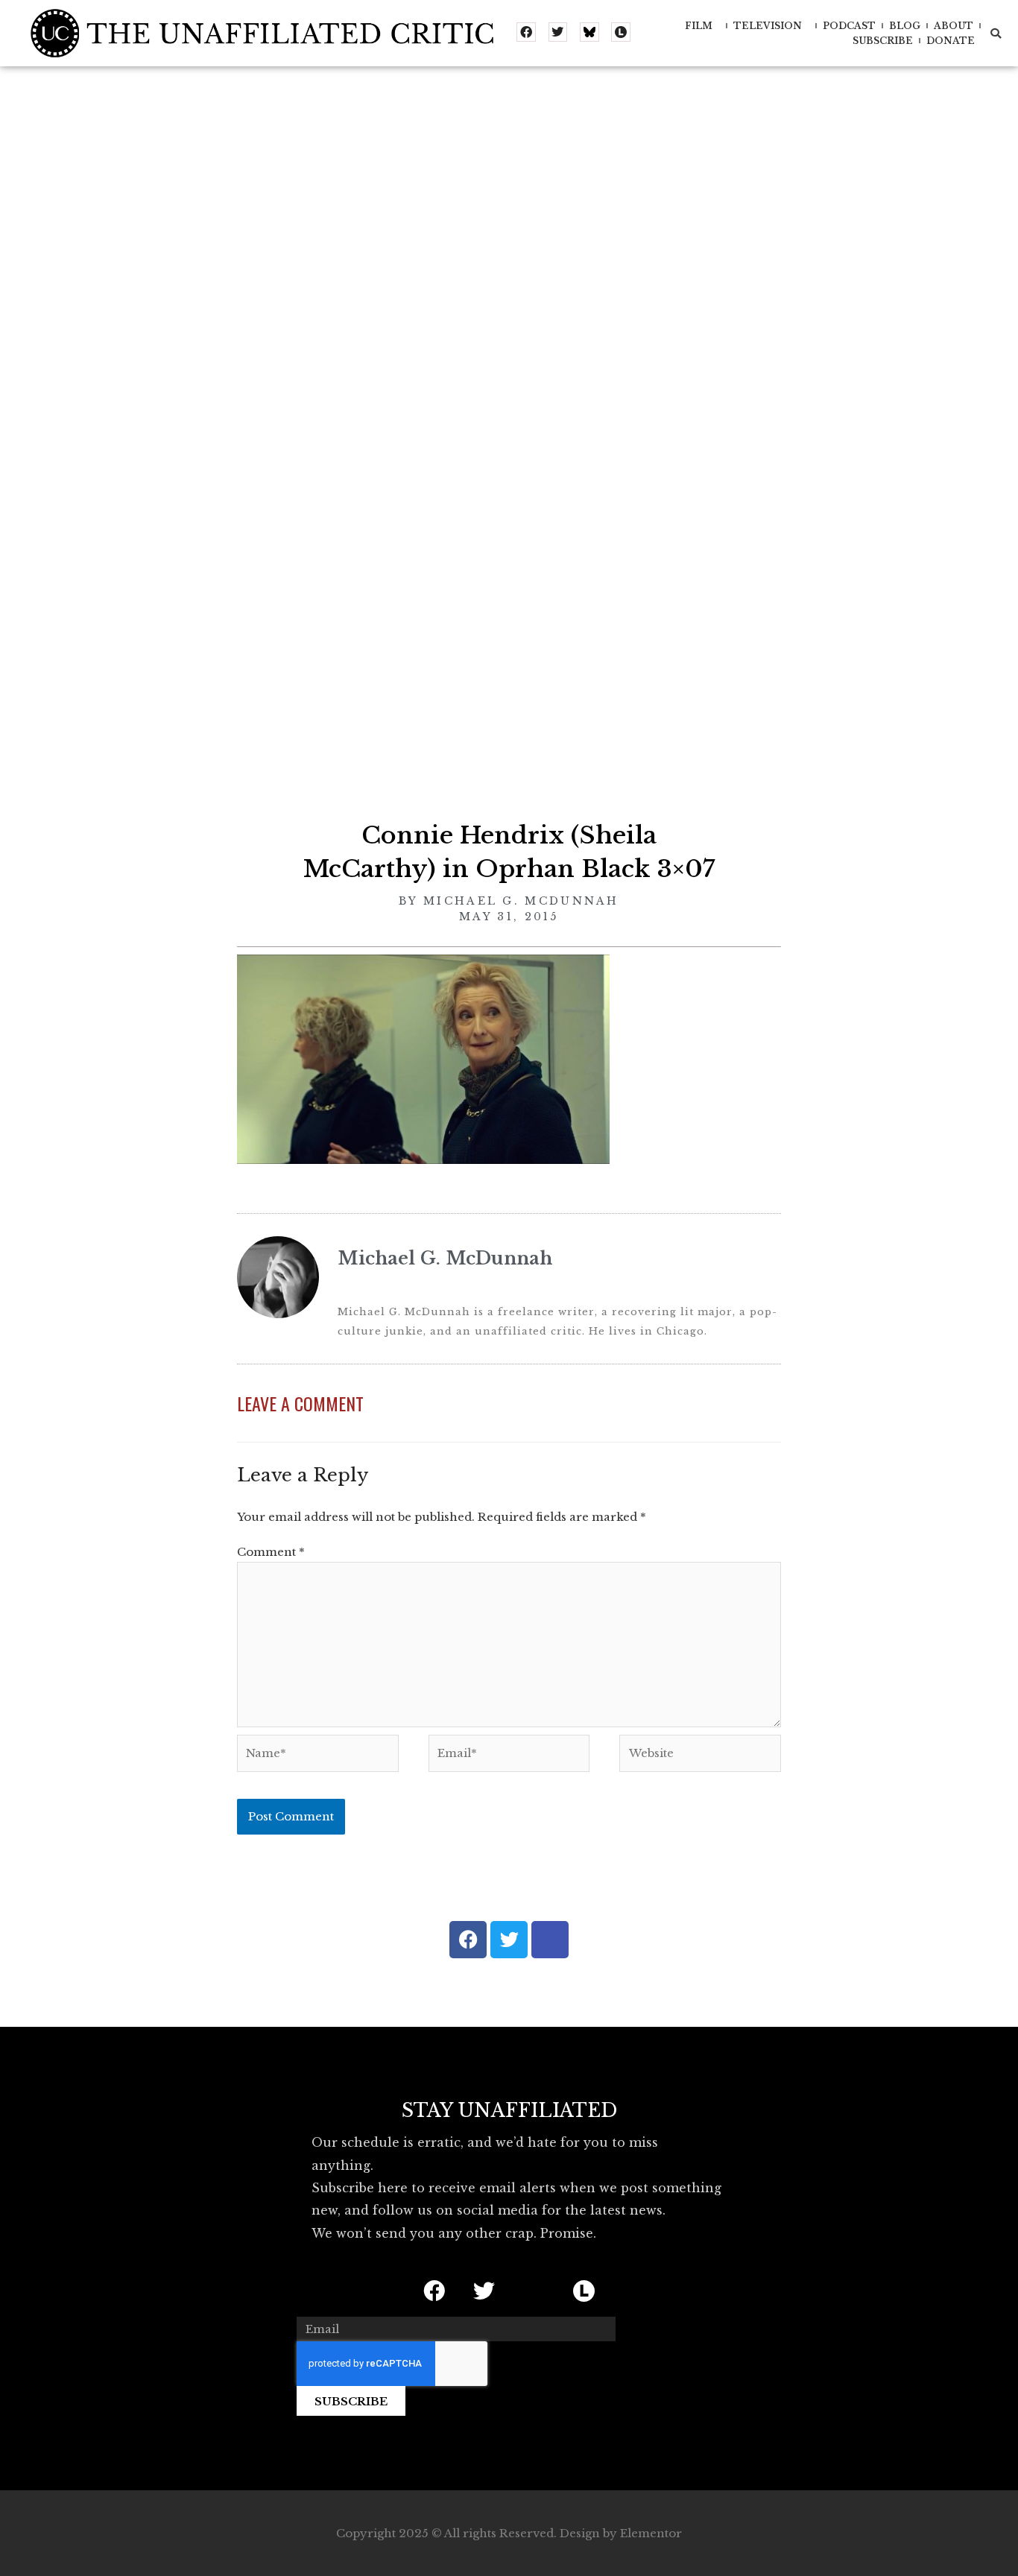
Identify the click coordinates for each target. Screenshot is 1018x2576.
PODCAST (849, 26)
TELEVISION (768, 26)
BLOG (905, 26)
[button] (996, 34)
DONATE (951, 41)
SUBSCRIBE (883, 41)
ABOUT (954, 26)
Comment (271, 1552)
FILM (699, 26)
